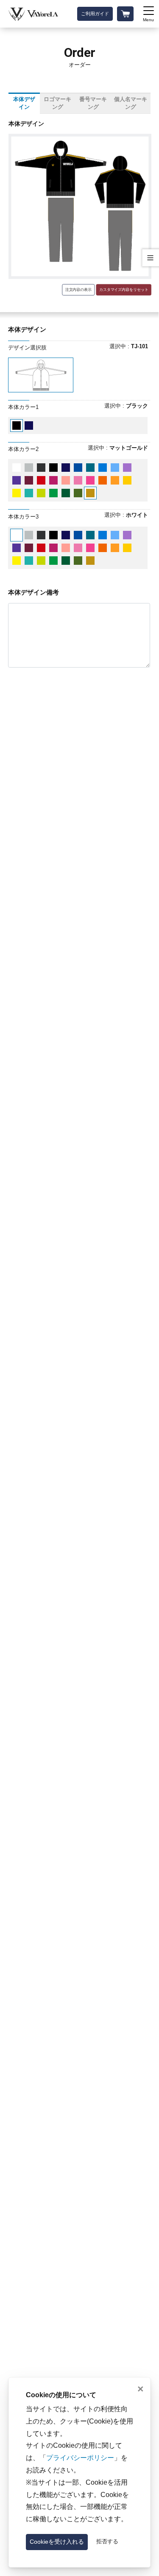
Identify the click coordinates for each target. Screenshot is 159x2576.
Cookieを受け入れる (57, 2542)
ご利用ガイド (95, 14)
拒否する (107, 2542)
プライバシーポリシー (80, 2458)
